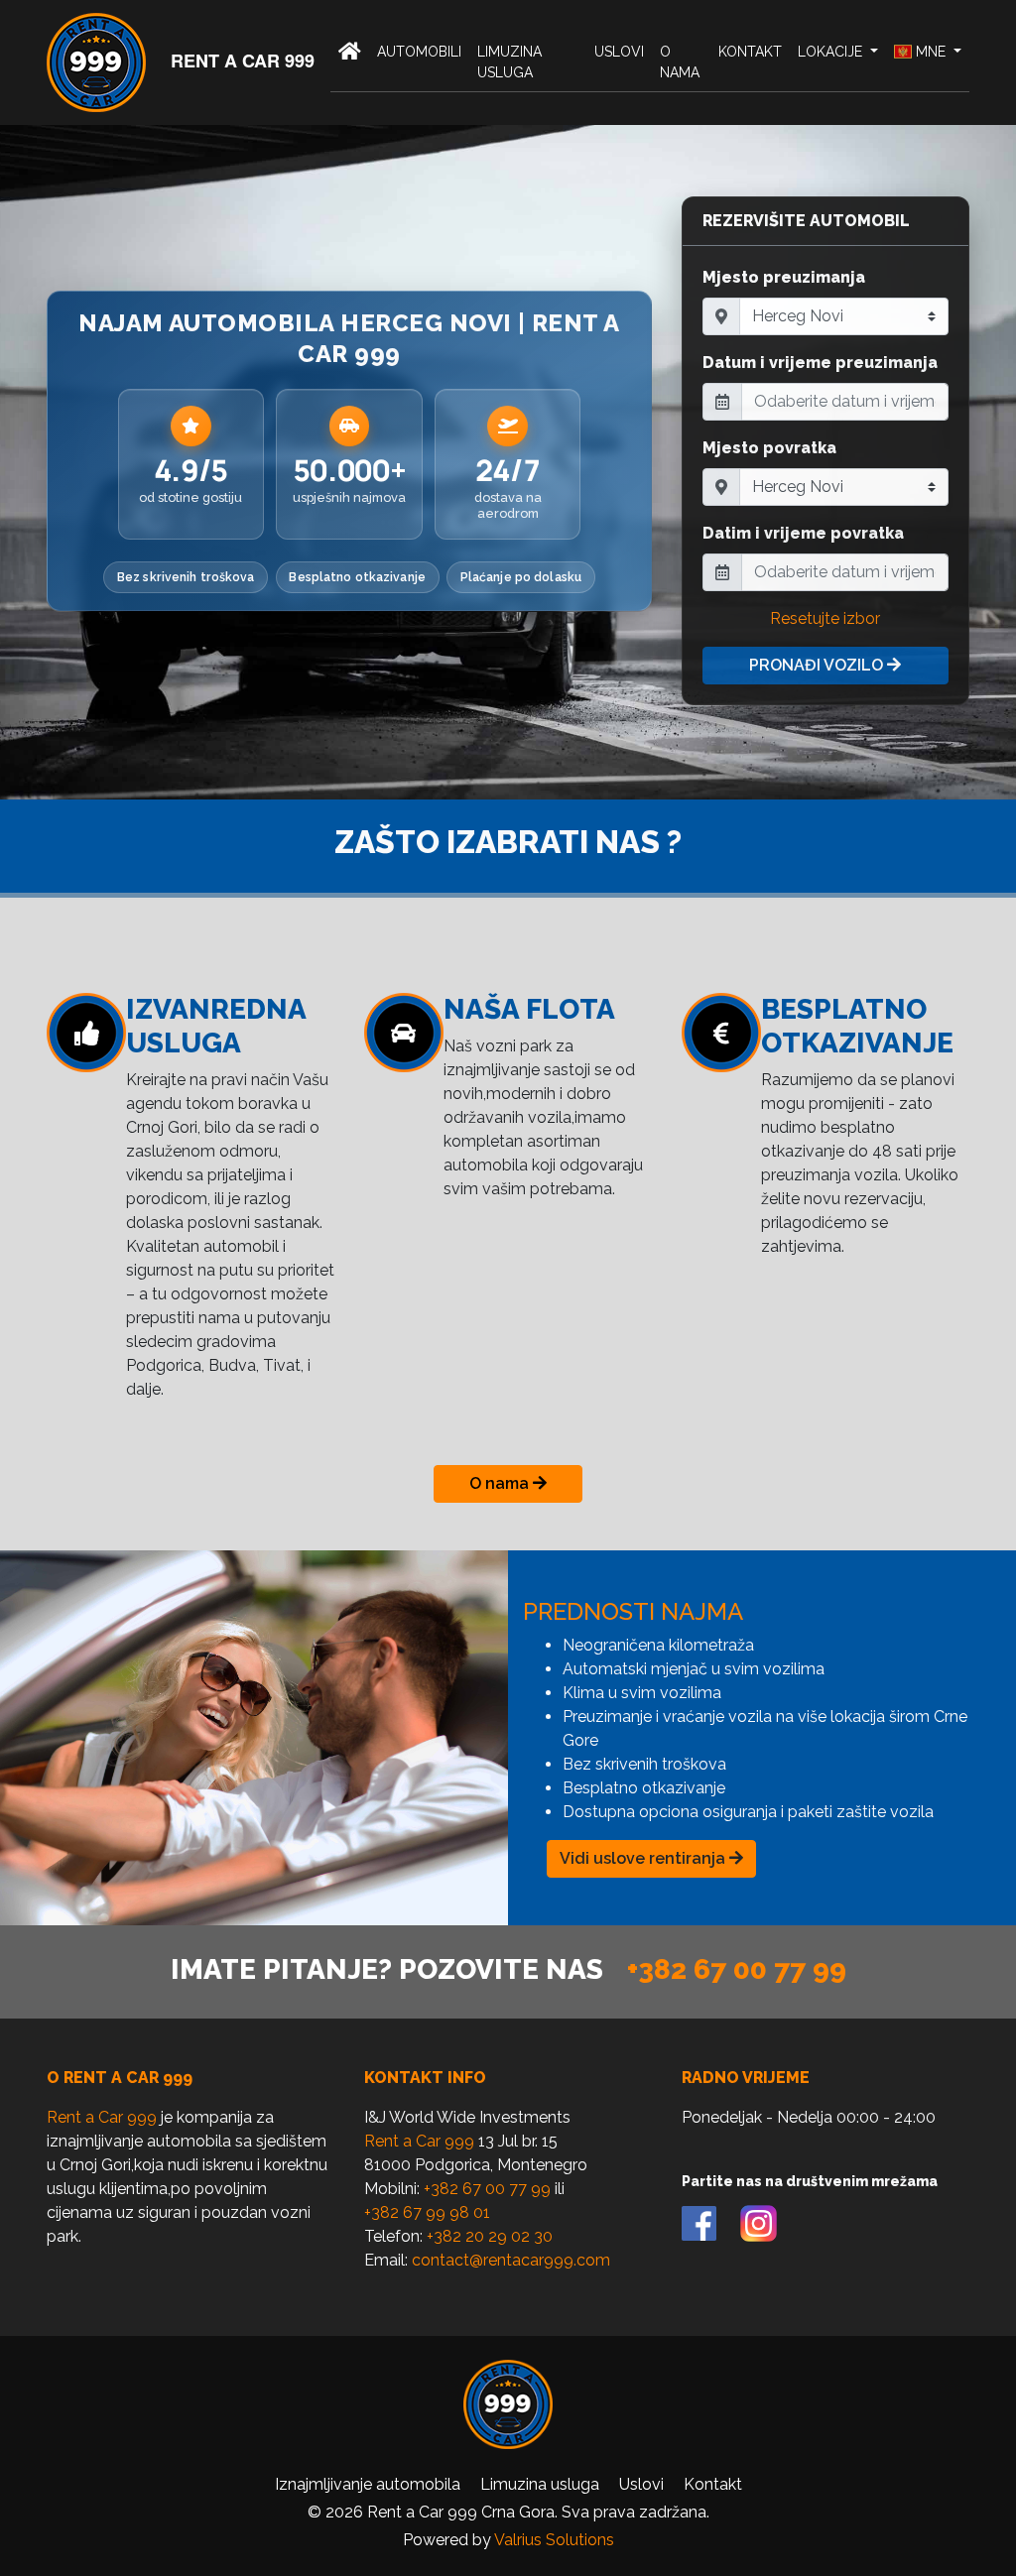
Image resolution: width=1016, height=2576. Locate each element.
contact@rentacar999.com (511, 2260)
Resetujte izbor (825, 618)
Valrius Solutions (554, 2540)
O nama (680, 62)
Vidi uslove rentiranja (644, 1858)
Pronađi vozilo (818, 665)
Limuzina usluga (509, 62)
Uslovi (619, 52)
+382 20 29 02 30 (490, 2236)
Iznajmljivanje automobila (368, 2484)
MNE (931, 52)
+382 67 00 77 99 (737, 1969)
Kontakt (750, 52)
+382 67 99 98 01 (427, 2212)
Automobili (419, 52)
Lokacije (832, 52)
